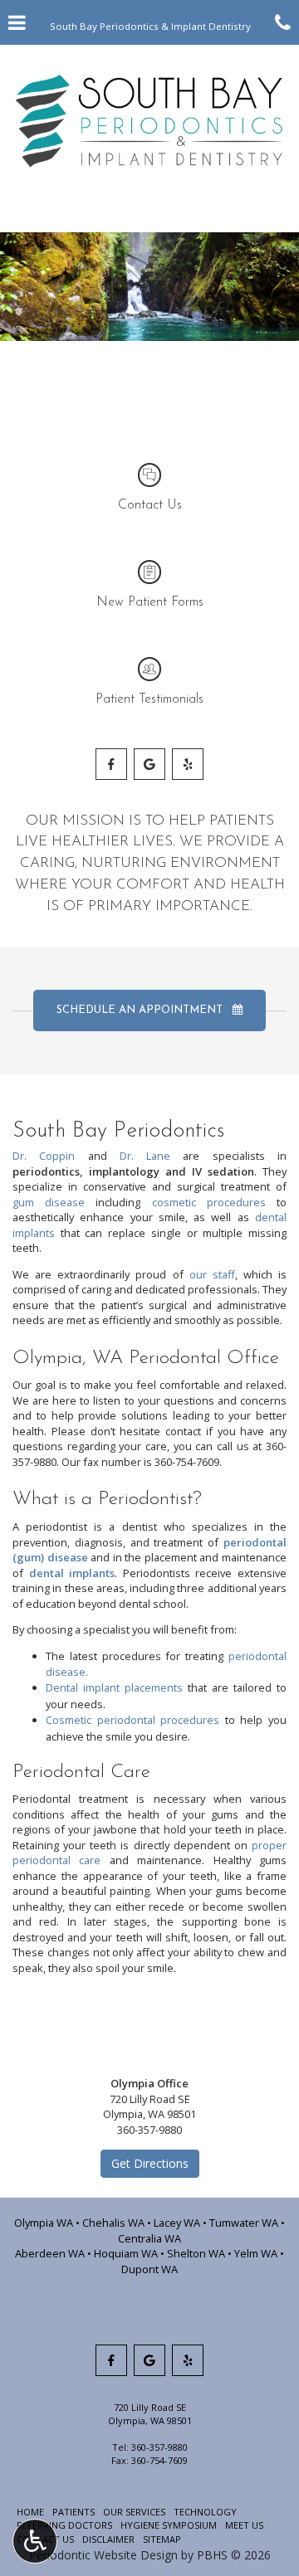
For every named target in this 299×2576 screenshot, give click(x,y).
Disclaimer (108, 2539)
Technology (205, 2512)
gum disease (49, 1202)
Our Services (134, 2512)
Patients (74, 2512)
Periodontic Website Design (103, 2555)
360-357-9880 (159, 2447)
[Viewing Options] (35, 2541)
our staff (212, 1274)
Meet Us (244, 2525)
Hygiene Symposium (169, 2525)
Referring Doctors (64, 2525)
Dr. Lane (145, 1156)
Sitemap (162, 2539)
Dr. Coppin (44, 1156)
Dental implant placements (117, 1687)
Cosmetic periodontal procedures (132, 1720)
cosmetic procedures (209, 1202)
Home (30, 2512)
